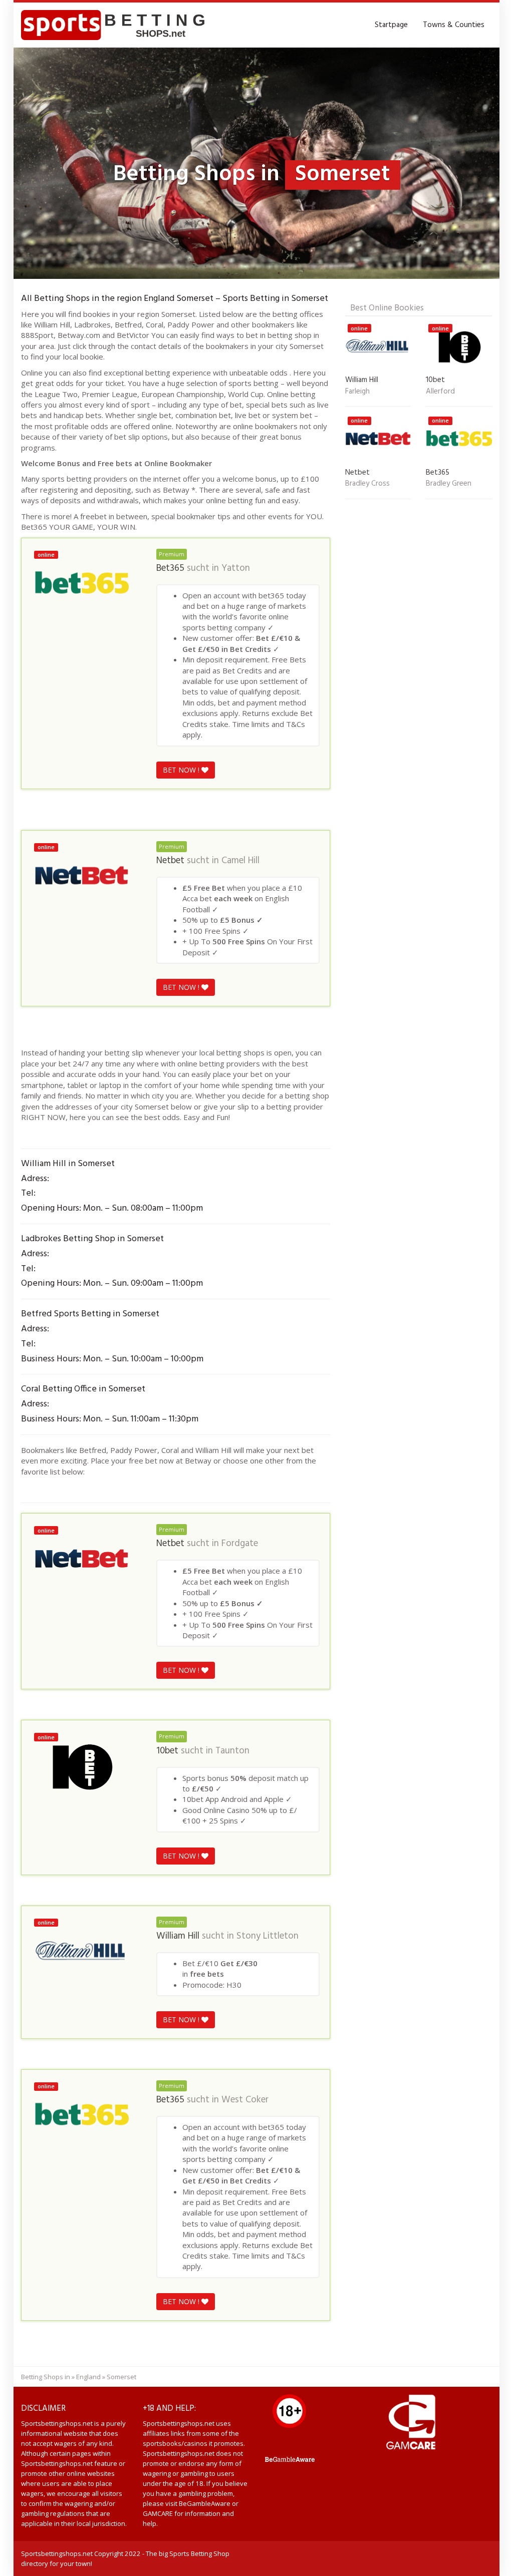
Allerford (440, 392)
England (88, 2377)
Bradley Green (449, 484)
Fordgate (240, 1544)
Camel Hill (240, 861)
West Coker (245, 2100)
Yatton (236, 568)
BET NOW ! (182, 770)
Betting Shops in (46, 2377)
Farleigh (357, 392)
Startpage (391, 25)
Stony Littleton (268, 1936)
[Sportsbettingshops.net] (116, 25)
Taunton (232, 1751)
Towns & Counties (454, 25)
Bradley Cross (367, 484)
